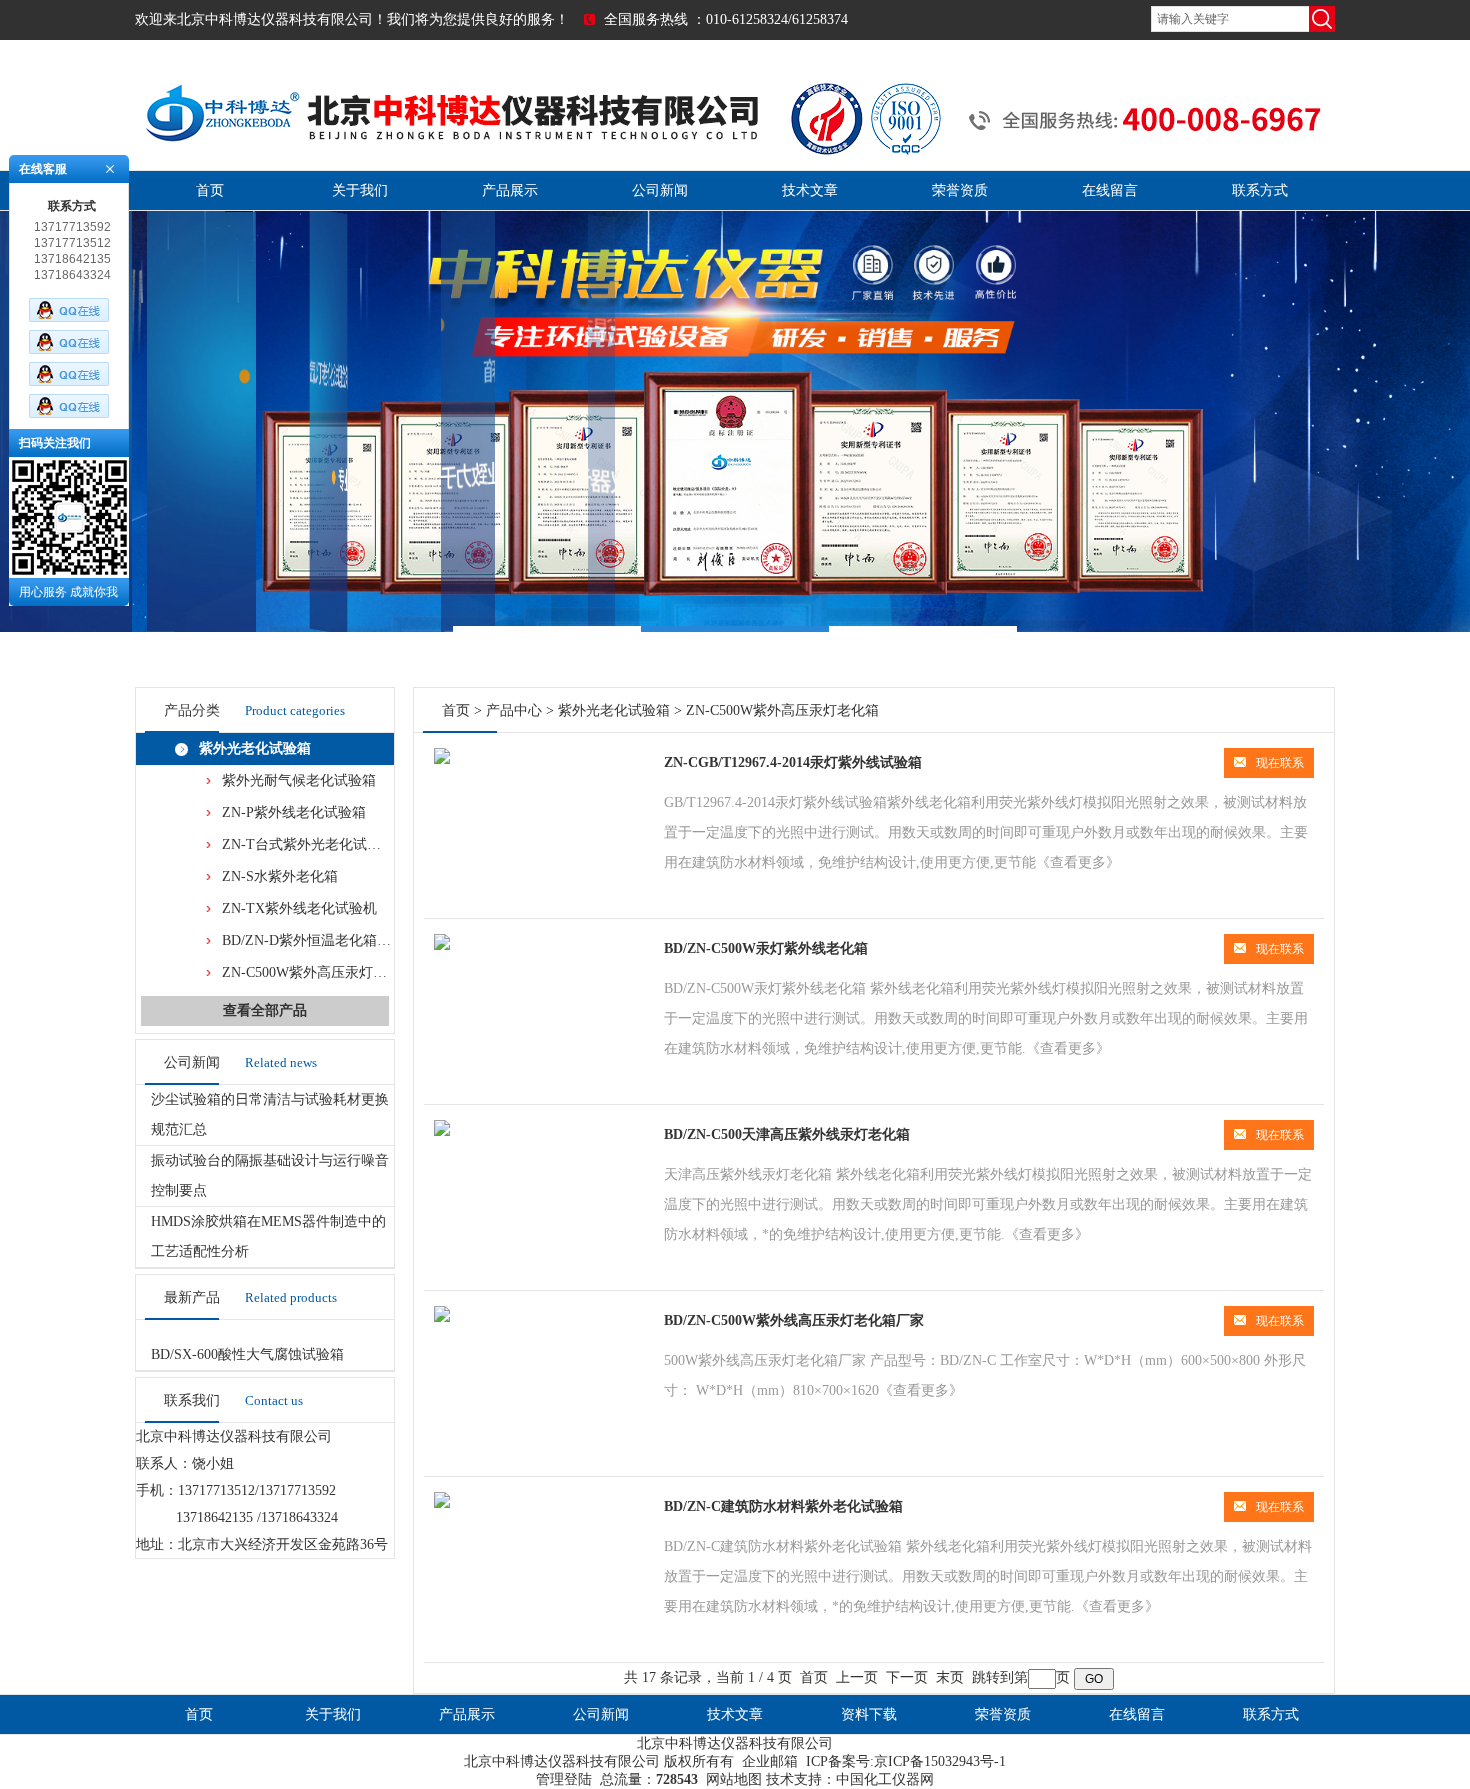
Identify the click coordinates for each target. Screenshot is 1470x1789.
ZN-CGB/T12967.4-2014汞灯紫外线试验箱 (793, 762)
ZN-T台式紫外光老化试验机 (308, 844)
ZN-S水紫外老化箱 (280, 876)
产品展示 (510, 190)
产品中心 (514, 710)
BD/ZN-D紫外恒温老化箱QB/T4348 (329, 940)
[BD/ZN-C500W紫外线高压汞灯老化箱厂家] (442, 1317)
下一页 (907, 1677)
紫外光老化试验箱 (255, 748)
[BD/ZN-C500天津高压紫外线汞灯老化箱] (442, 1131)
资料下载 (869, 1714)
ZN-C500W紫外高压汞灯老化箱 (318, 972)
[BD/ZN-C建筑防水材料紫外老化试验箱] (442, 1503)
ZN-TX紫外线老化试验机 (299, 908)
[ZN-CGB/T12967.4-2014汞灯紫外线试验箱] (442, 759)
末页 (950, 1677)
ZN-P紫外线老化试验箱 (294, 812)
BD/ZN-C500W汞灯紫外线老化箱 (766, 948)
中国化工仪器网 (885, 1779)
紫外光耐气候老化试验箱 (299, 780)
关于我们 (360, 190)
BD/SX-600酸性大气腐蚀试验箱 (247, 1354)
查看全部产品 (265, 1010)
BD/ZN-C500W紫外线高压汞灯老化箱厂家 (794, 1320)
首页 (210, 190)
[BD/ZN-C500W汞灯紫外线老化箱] (442, 945)
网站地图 (734, 1779)
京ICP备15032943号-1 (940, 1761)
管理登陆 (564, 1779)
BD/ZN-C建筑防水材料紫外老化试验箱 (783, 1506)
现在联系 (1280, 763)
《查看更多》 (1078, 862)
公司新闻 (660, 190)
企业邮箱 (770, 1761)
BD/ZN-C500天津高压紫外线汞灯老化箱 (787, 1134)
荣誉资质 (960, 190)
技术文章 (810, 190)
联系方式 (1260, 190)
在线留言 (1110, 190)
